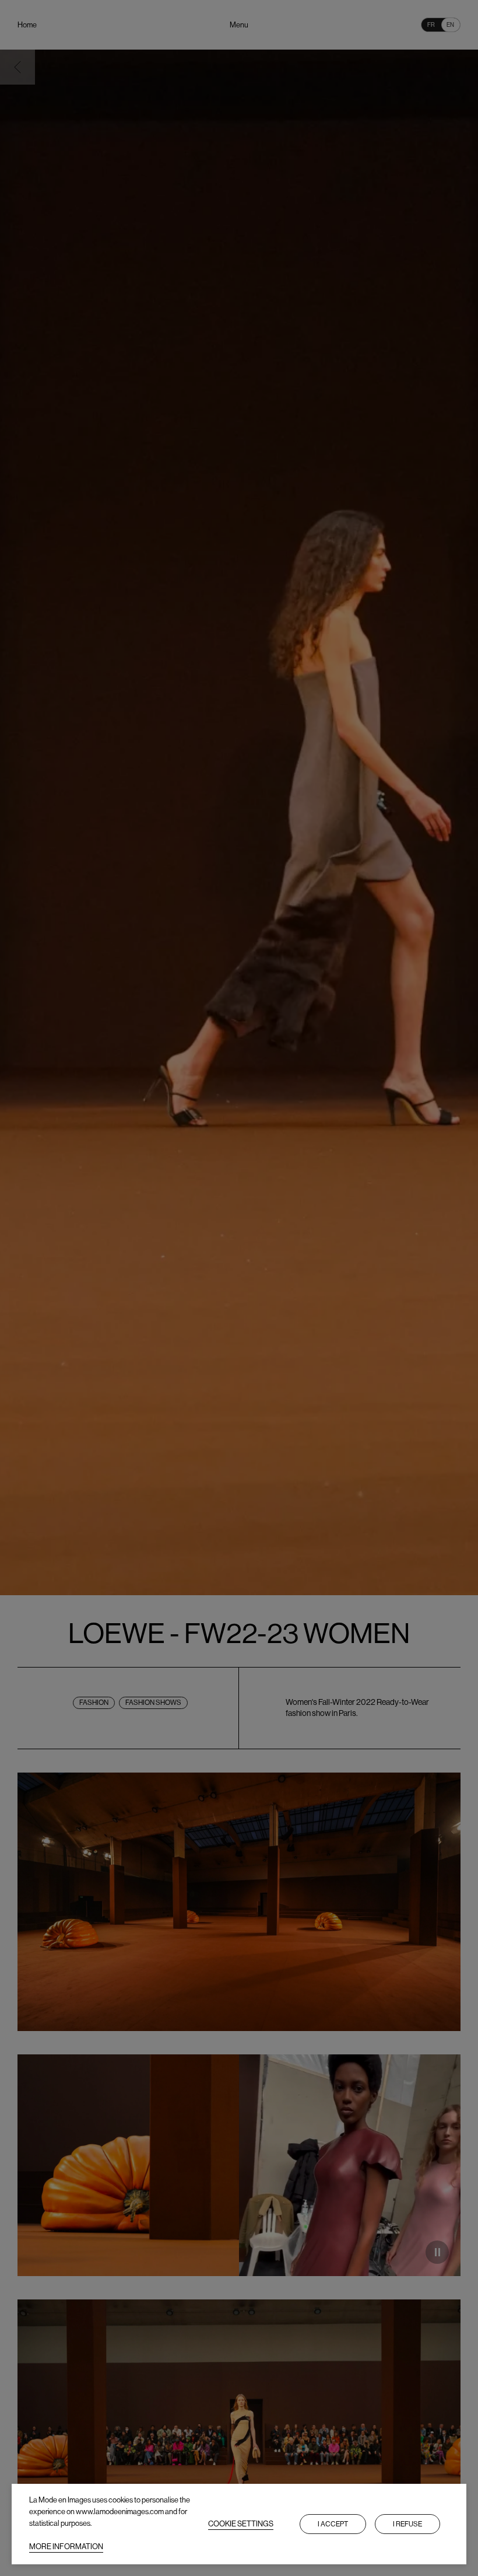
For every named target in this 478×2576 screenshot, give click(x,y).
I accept (333, 2524)
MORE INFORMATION (66, 2547)
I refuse (407, 2524)
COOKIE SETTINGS (241, 2524)
